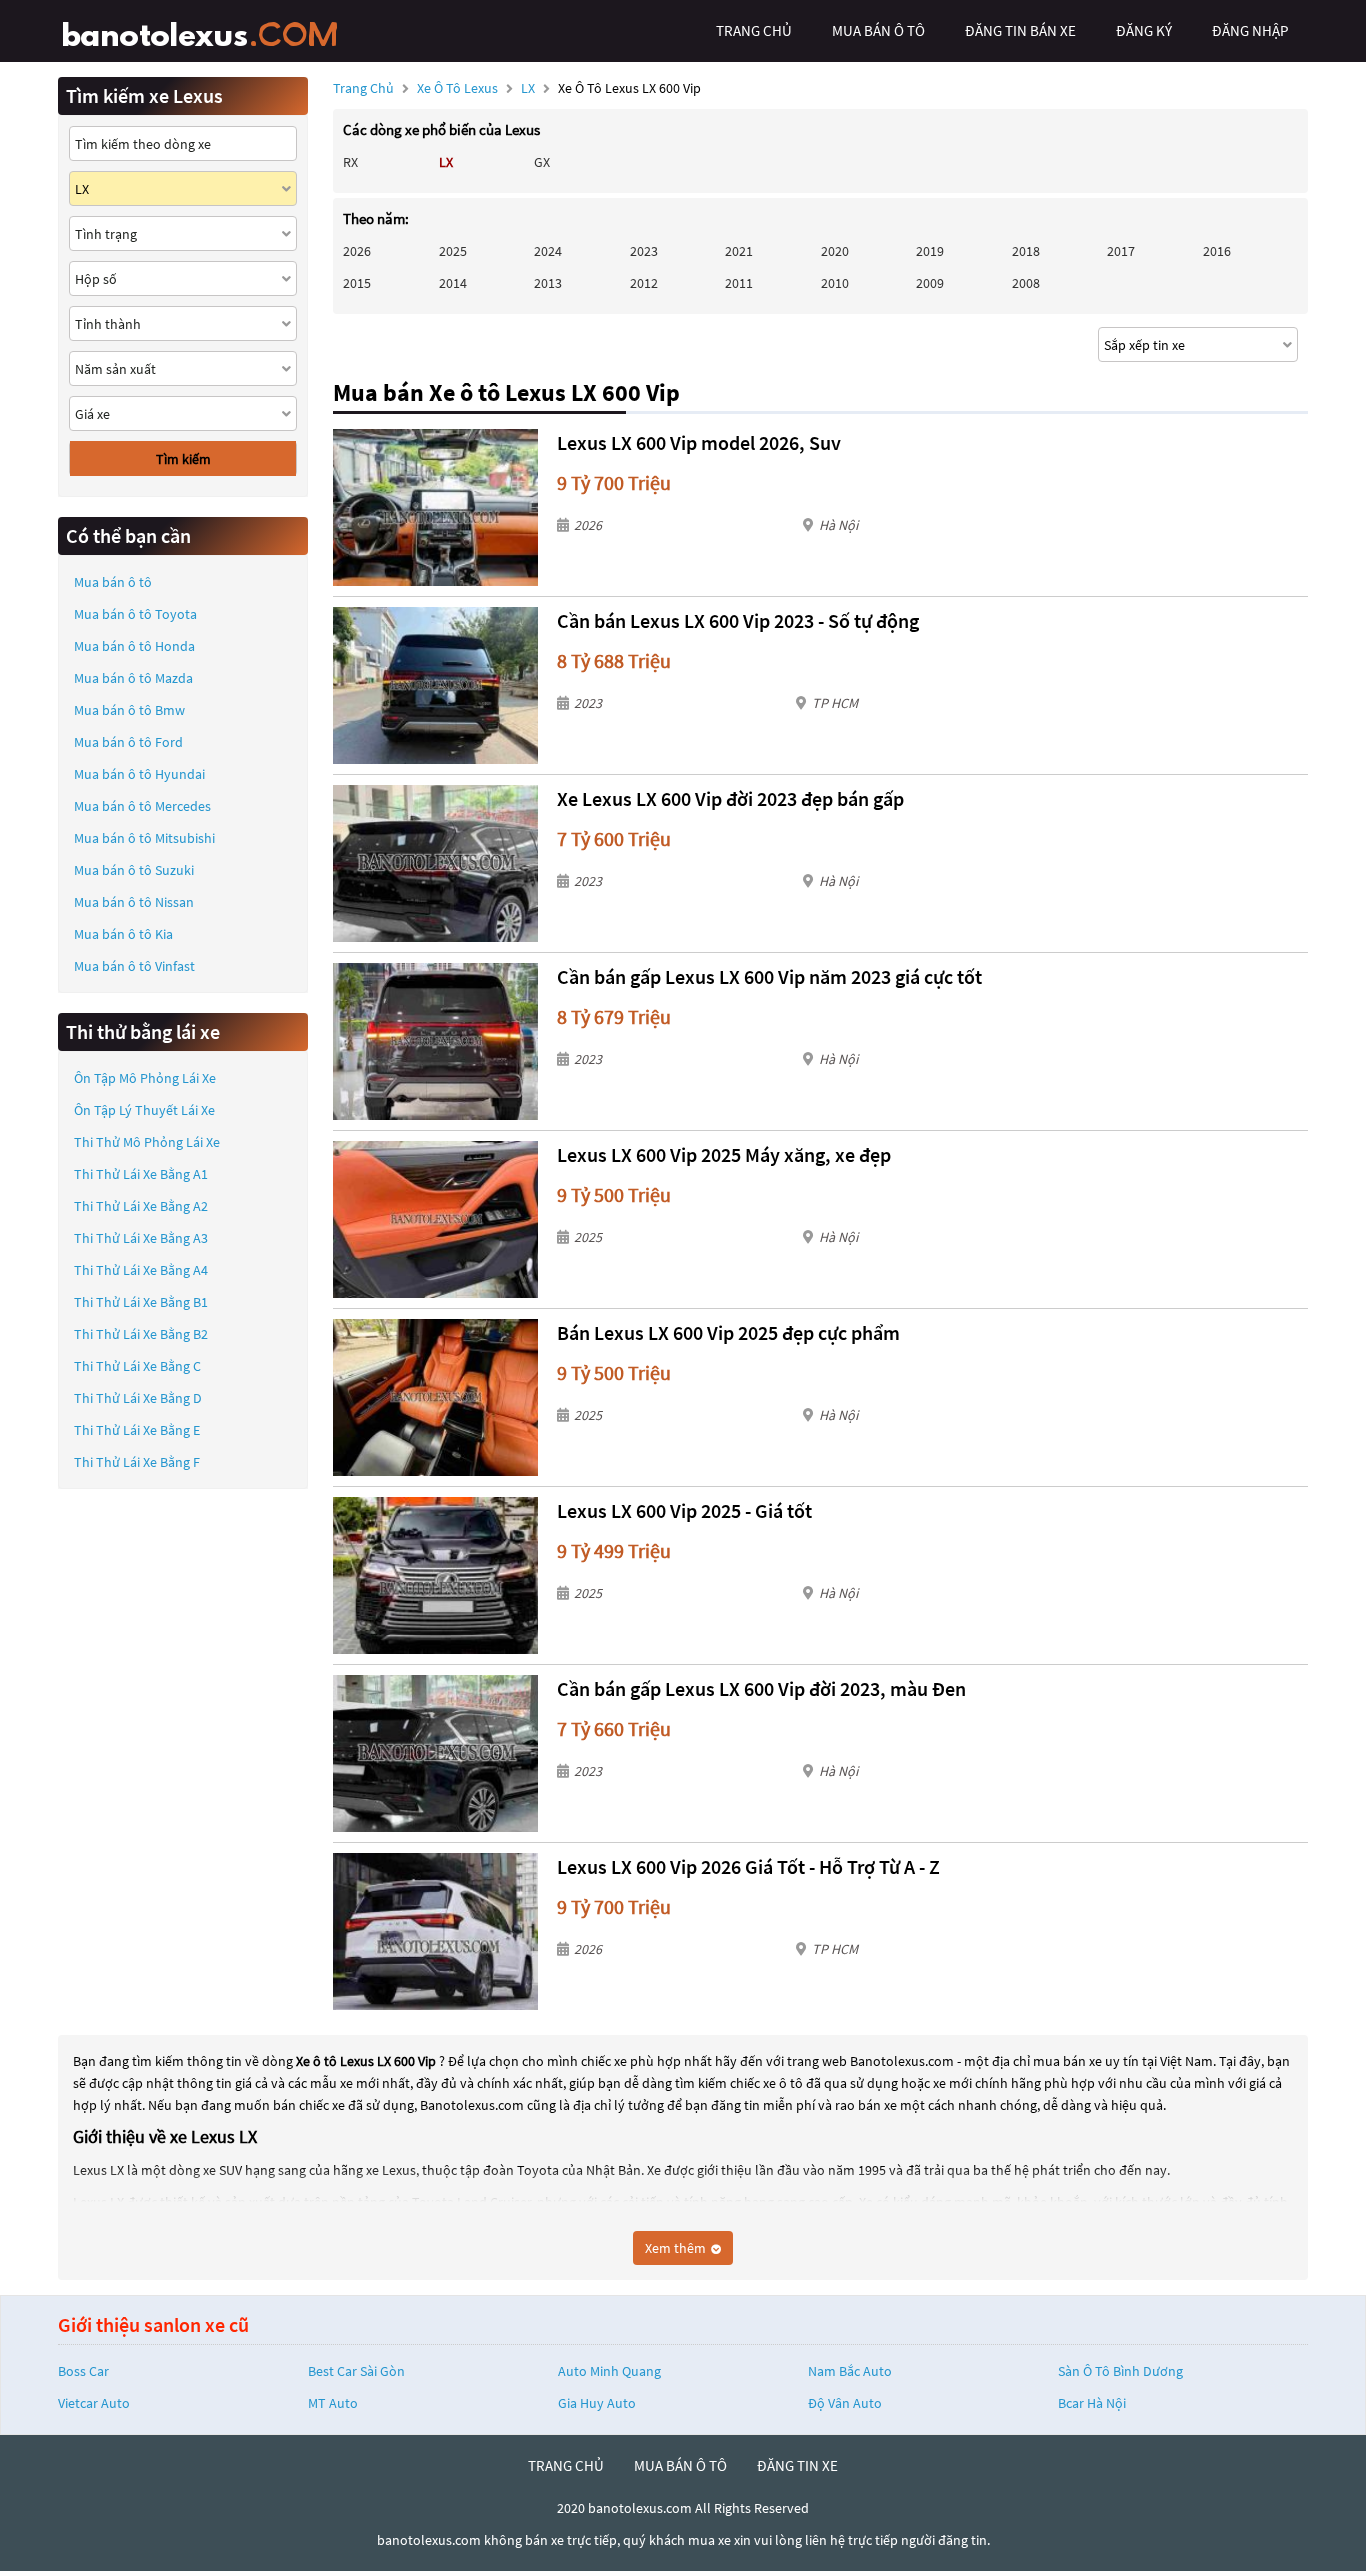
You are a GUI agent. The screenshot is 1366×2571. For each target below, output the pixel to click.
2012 (644, 283)
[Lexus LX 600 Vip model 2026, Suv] (435, 507)
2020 (835, 251)
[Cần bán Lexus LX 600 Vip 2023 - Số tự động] (435, 685)
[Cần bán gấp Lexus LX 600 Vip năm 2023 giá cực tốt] (435, 1041)
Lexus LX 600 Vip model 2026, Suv (699, 442)
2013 (548, 283)
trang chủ (754, 30)
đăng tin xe (797, 2465)
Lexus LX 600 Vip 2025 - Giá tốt (684, 1510)
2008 (1026, 283)
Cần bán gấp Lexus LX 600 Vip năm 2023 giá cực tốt (769, 976)
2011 (739, 283)
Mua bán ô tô (113, 582)
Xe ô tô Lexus (457, 88)
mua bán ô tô (878, 30)
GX (542, 162)
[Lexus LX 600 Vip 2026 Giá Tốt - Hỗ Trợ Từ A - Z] (435, 1931)
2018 (1026, 251)
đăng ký (1144, 30)
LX (529, 88)
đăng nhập (1250, 30)
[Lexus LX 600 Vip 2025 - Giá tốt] (435, 1575)
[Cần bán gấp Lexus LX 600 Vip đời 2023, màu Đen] (435, 1753)
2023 (644, 251)
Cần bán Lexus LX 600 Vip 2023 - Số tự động (738, 620)
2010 (835, 283)
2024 (548, 251)
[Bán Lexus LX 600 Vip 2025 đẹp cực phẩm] (435, 1397)
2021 (739, 251)
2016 (1217, 251)
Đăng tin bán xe (1020, 30)
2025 (453, 251)
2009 (930, 283)
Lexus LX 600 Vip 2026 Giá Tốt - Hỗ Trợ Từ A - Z (748, 1866)
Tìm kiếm (183, 459)
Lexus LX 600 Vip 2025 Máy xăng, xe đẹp (724, 1154)
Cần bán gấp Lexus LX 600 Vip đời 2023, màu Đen (761, 1688)
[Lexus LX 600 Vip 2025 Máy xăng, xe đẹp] (435, 1219)
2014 (453, 283)
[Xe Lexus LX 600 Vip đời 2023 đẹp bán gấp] (435, 863)
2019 (930, 251)
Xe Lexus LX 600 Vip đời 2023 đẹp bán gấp (730, 798)
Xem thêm (677, 2248)
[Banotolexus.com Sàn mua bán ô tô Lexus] (208, 31)
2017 (1121, 251)
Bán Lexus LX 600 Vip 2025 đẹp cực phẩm (728, 1332)
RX (350, 162)
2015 (357, 283)
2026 (357, 251)
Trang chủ (363, 88)
